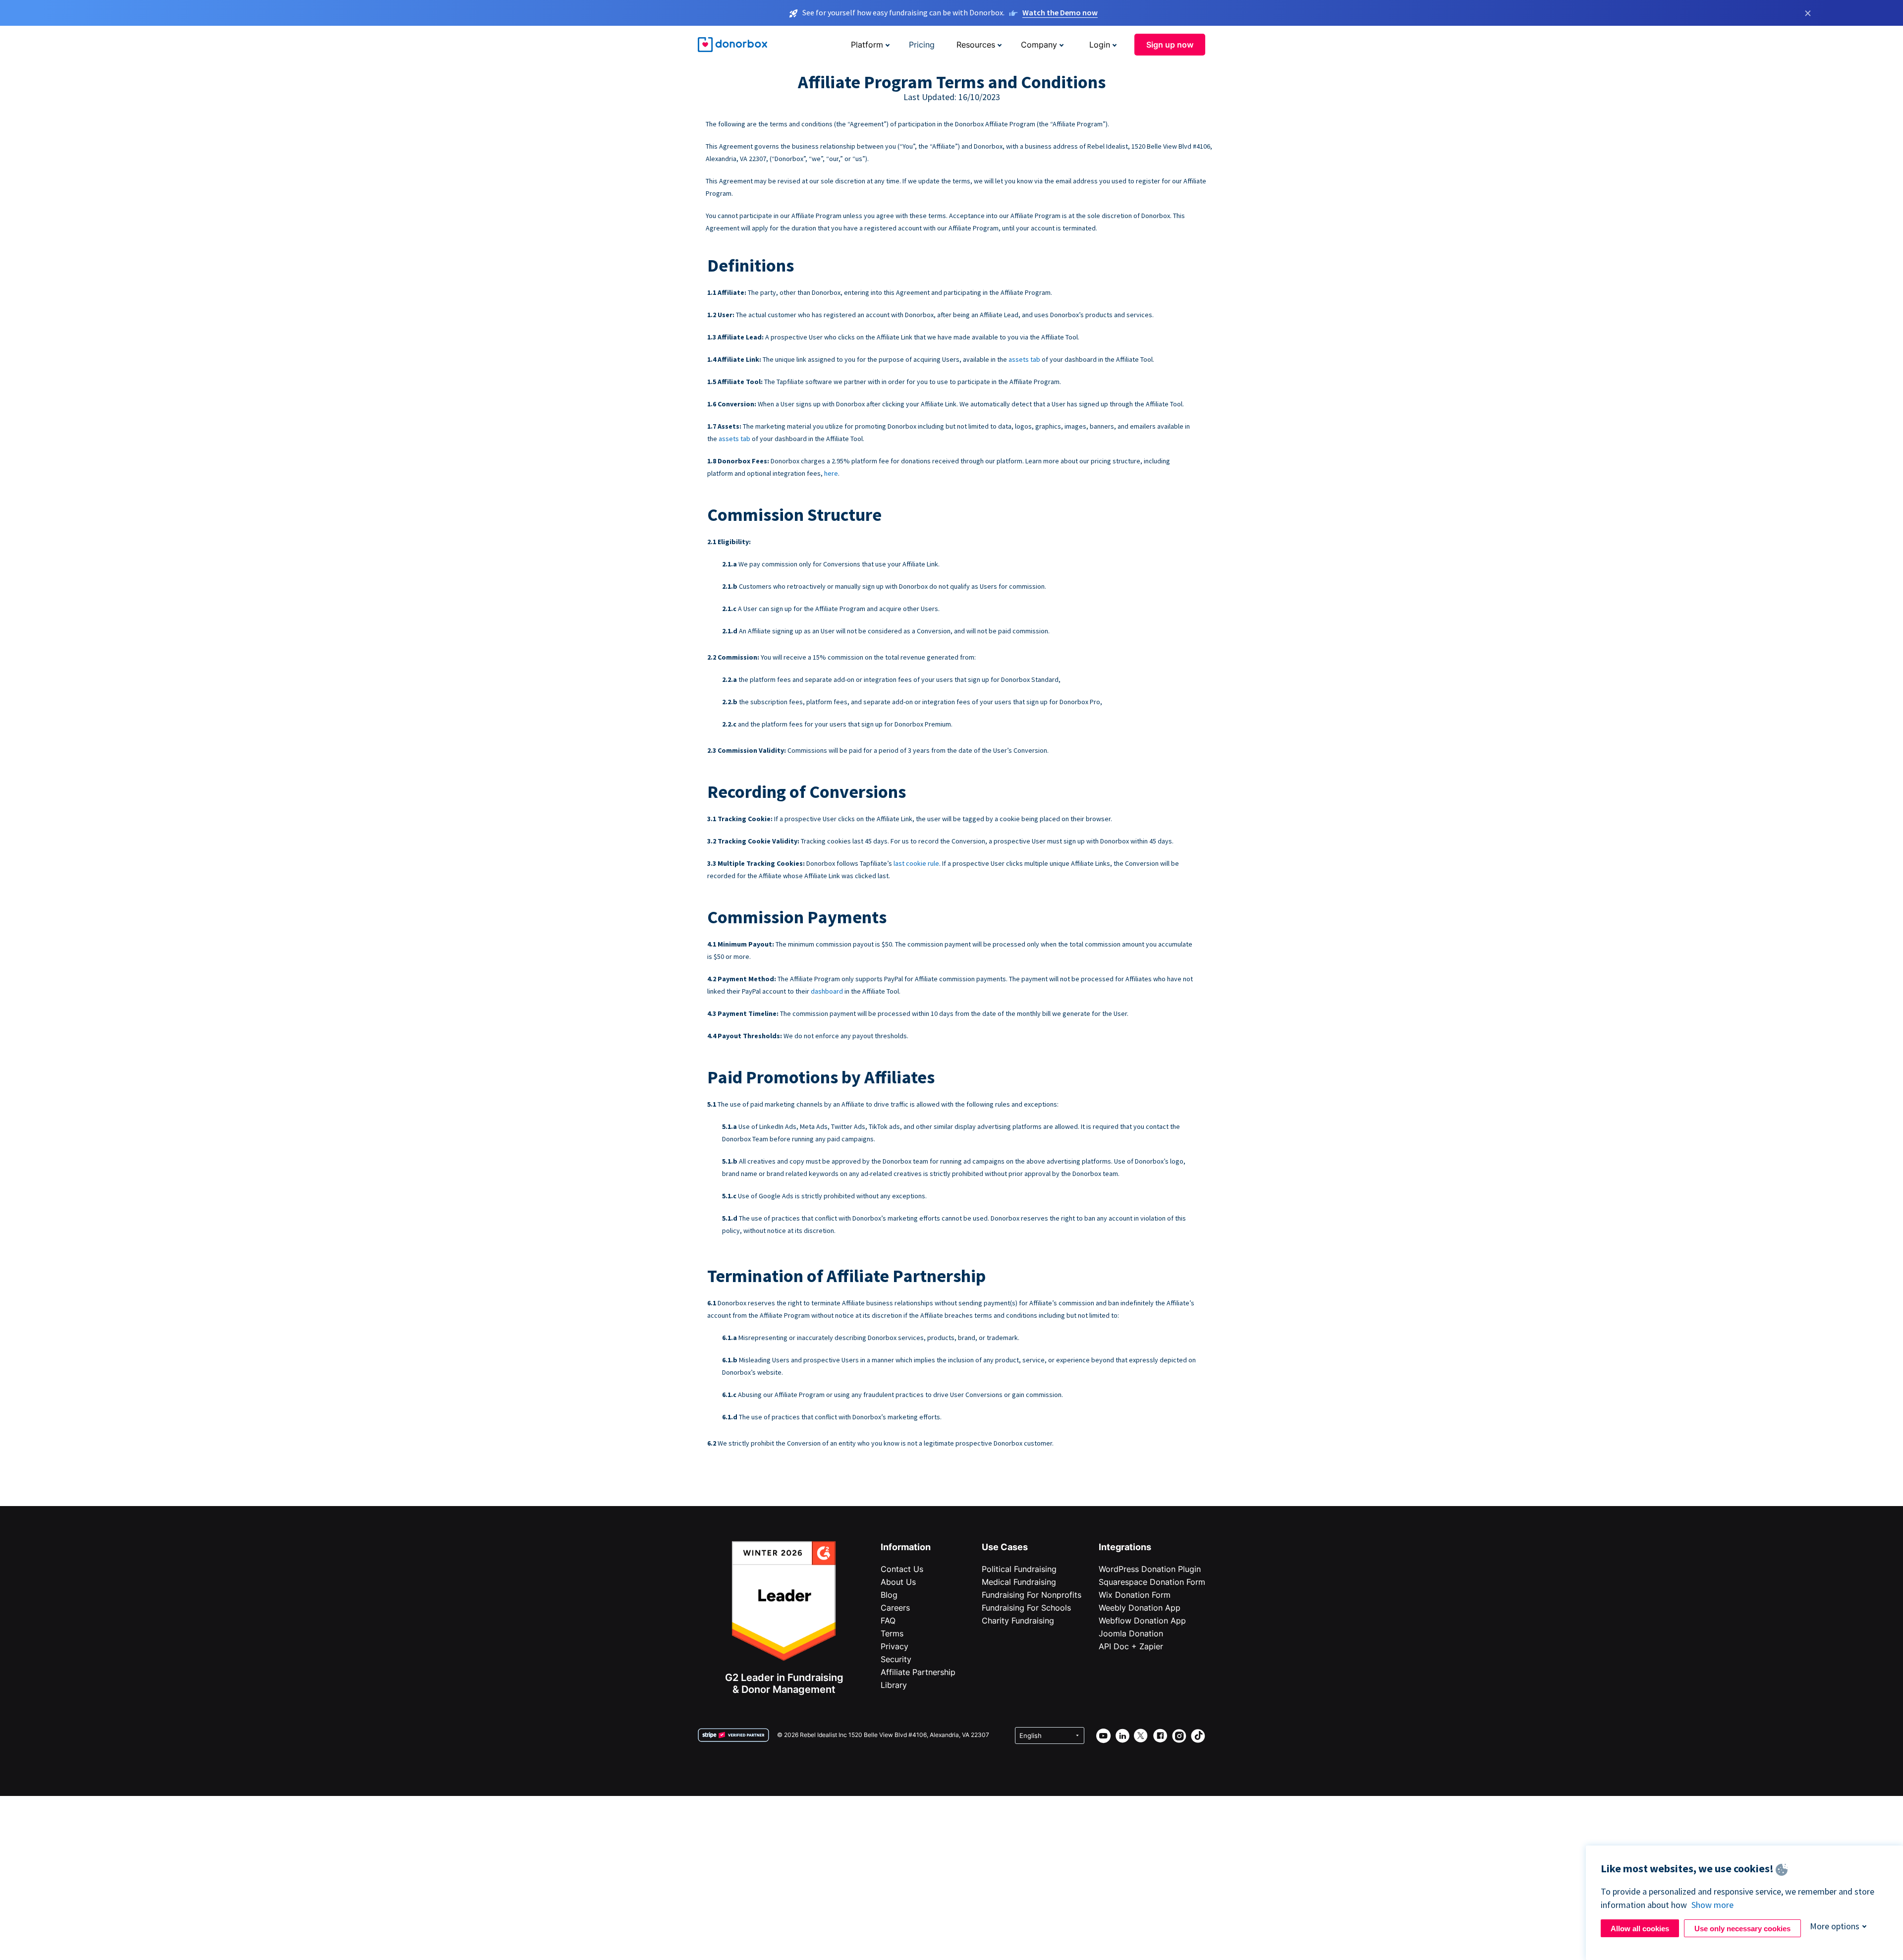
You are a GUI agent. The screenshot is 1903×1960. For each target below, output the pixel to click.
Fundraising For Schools (1026, 1608)
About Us (898, 1582)
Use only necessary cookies (1742, 1929)
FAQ (888, 1621)
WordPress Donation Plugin (1150, 1569)
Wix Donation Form (1135, 1595)
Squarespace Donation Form (1152, 1582)
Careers (895, 1608)
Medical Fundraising (1019, 1582)
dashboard (827, 991)
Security (896, 1659)
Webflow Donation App (1142, 1621)
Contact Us (902, 1569)
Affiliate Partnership (918, 1672)
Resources (976, 45)
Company (1039, 45)
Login (1100, 45)
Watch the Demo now (1060, 12)
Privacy (895, 1646)
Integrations (1125, 1547)
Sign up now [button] (1170, 45)
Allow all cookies (1640, 1929)
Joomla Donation (1131, 1633)
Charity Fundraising (1018, 1621)
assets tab (1024, 359)
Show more (1712, 1905)
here (831, 473)
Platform (867, 45)
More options (1835, 1926)
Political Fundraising (1019, 1569)
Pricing (922, 45)
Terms (892, 1633)
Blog (889, 1595)
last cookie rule (916, 863)
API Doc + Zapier (1131, 1646)
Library (894, 1685)
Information (906, 1547)
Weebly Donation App (1140, 1608)
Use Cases (1005, 1547)
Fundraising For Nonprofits (1032, 1595)
